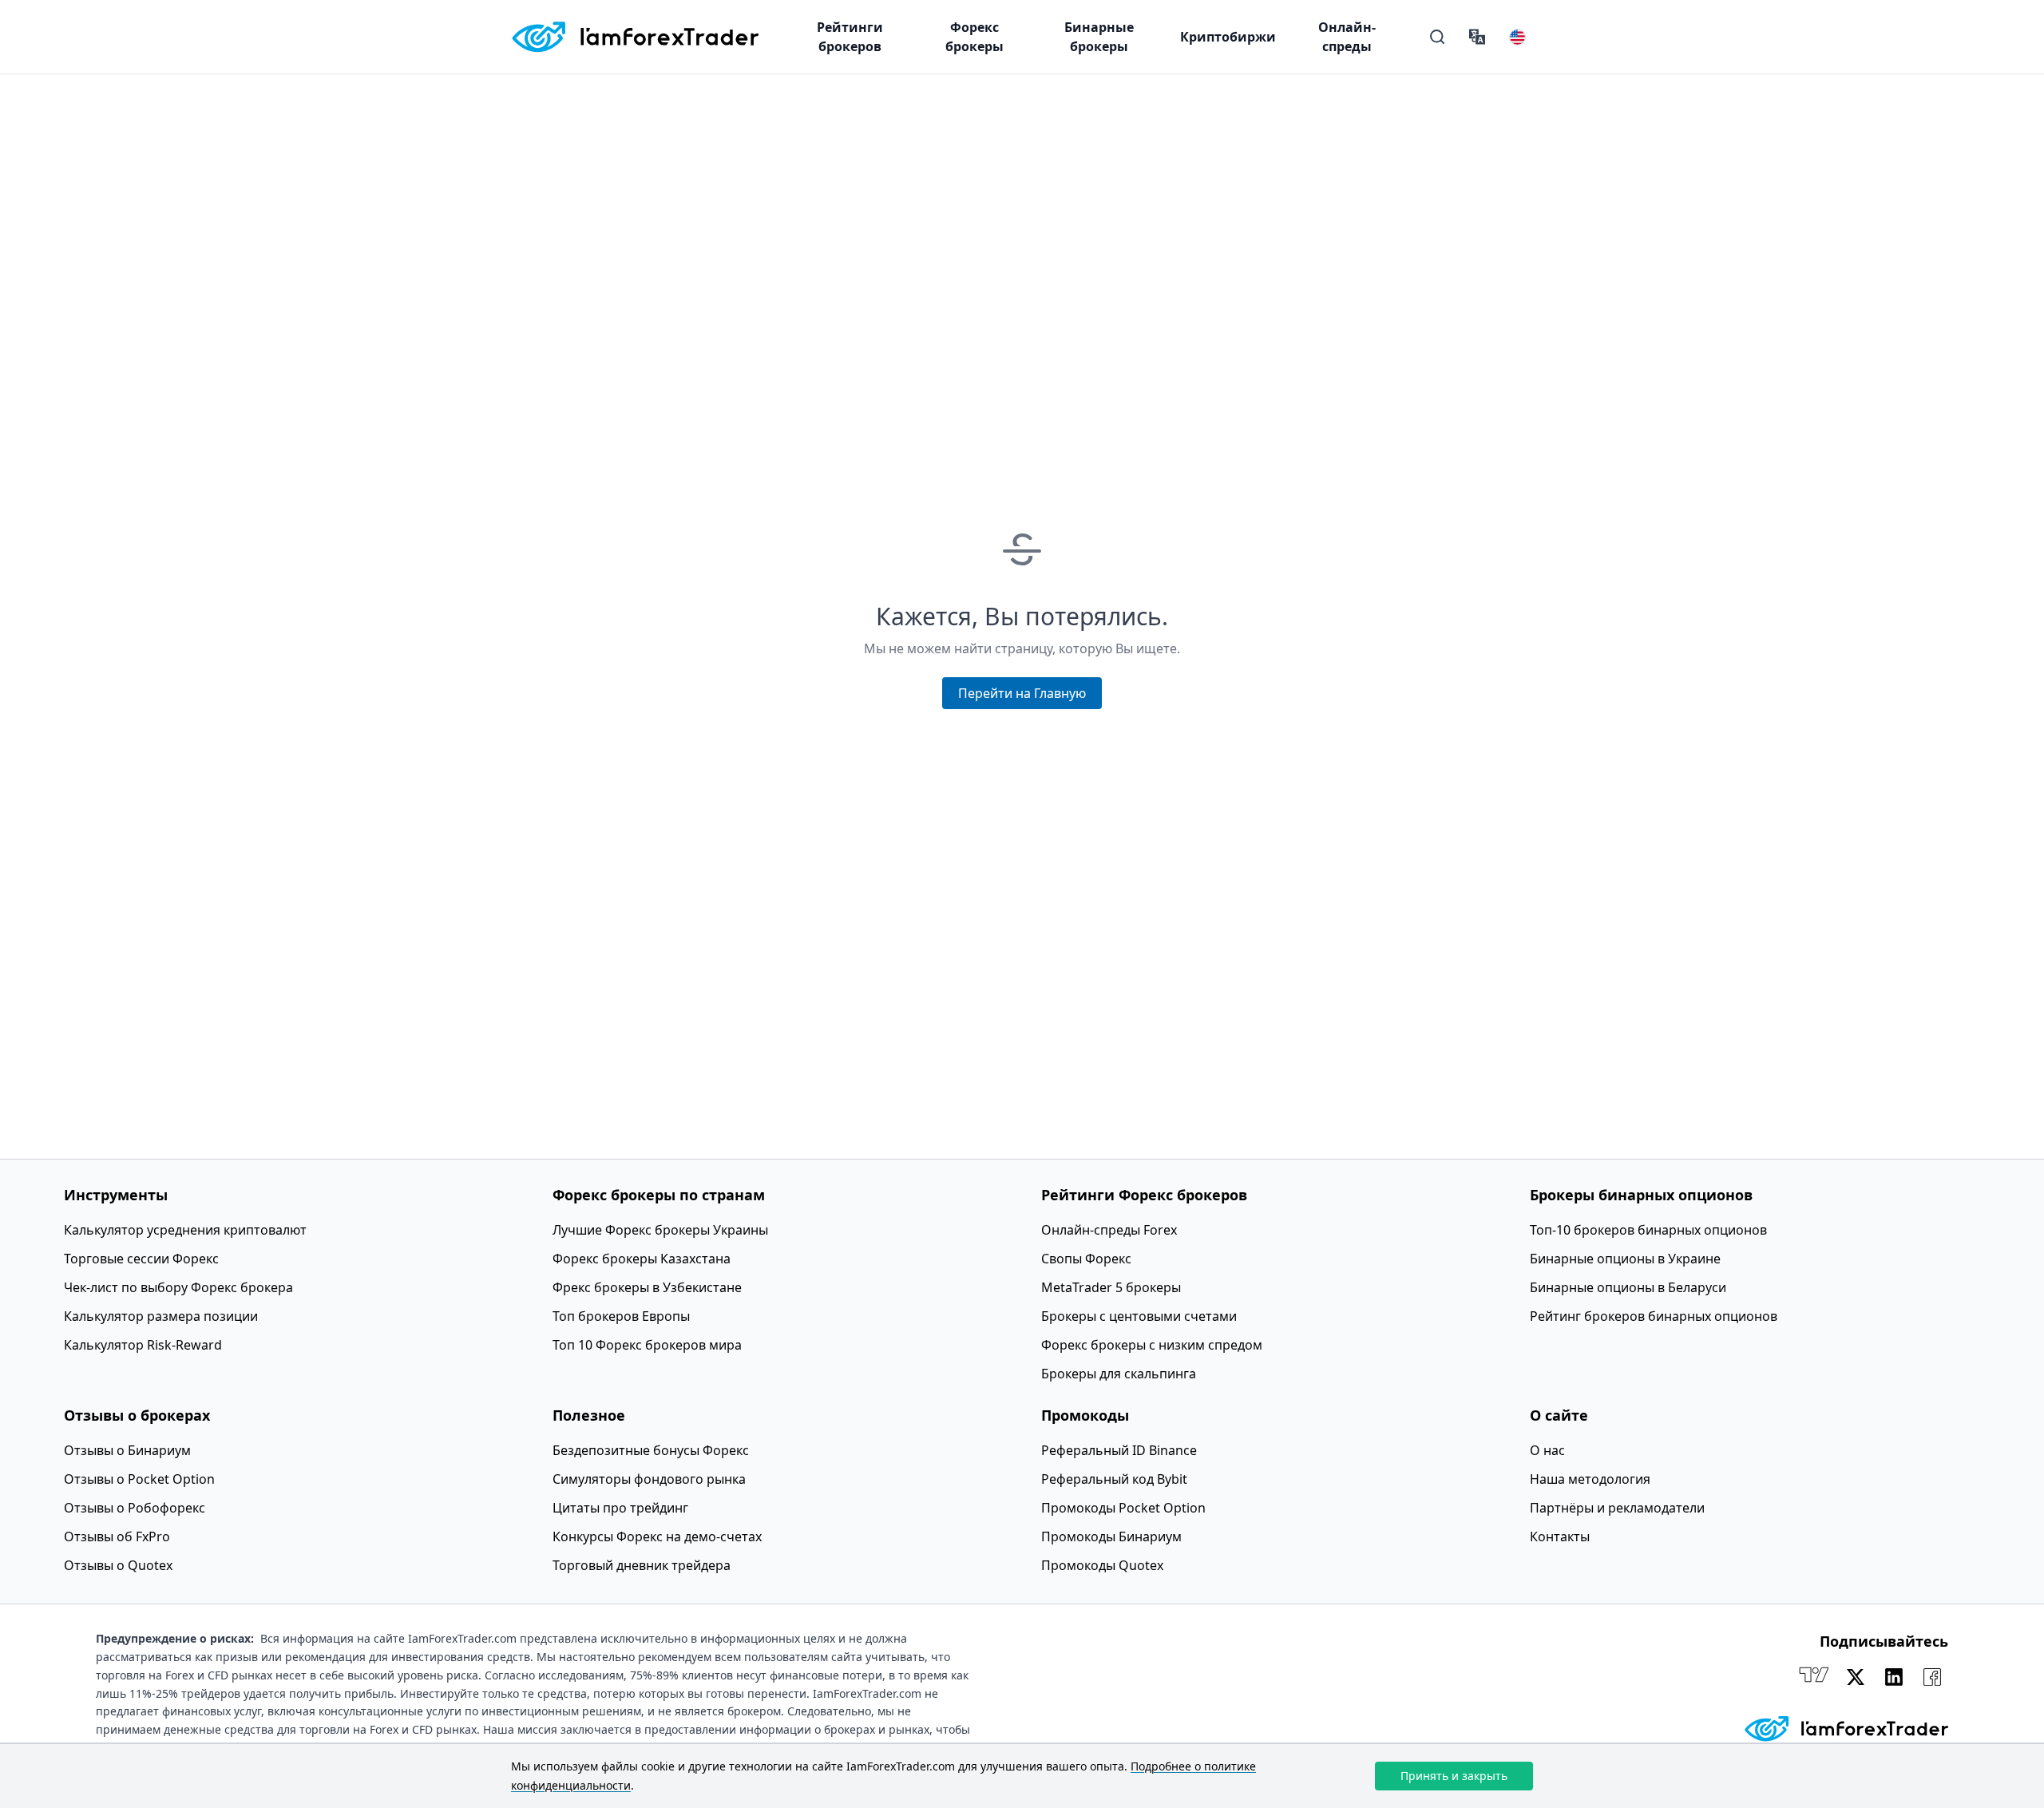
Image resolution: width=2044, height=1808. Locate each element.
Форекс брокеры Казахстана (642, 1259)
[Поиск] (1437, 37)
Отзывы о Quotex (118, 1565)
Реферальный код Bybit (1114, 1479)
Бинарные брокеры (1099, 37)
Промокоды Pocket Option (1123, 1508)
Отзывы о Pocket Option (139, 1479)
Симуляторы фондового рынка (649, 1479)
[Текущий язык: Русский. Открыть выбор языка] (1477, 37)
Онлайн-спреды (1347, 37)
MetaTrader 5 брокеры (1111, 1287)
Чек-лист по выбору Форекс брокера (178, 1287)
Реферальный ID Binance (1119, 1450)
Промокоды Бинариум (1111, 1536)
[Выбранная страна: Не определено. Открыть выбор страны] (1517, 37)
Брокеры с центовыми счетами (1139, 1316)
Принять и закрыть (1454, 1776)
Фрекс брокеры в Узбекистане (647, 1287)
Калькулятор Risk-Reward (143, 1345)
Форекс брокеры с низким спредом (1152, 1345)
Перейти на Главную (1022, 693)
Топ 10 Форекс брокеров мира (647, 1345)
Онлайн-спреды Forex (1109, 1230)
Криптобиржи (1228, 37)
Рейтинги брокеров (850, 37)
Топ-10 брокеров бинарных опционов (1648, 1230)
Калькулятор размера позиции (161, 1316)
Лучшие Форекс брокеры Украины (660, 1230)
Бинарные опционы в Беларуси (1628, 1287)
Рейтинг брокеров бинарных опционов (1654, 1316)
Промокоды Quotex (1102, 1565)
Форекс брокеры (974, 37)
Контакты (1560, 1536)
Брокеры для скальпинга (1119, 1374)
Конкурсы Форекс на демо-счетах (657, 1536)
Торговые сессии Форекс (141, 1259)
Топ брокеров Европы (621, 1316)
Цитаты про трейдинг (620, 1508)
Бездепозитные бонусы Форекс (651, 1450)
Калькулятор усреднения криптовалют (185, 1230)
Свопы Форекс (1086, 1259)
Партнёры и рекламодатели (1617, 1508)
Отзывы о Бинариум (127, 1450)
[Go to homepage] (635, 37)
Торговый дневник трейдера (642, 1565)
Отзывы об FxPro (117, 1536)
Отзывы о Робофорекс (135, 1508)
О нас (1547, 1450)
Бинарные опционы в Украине (1625, 1259)
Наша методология (1590, 1479)
